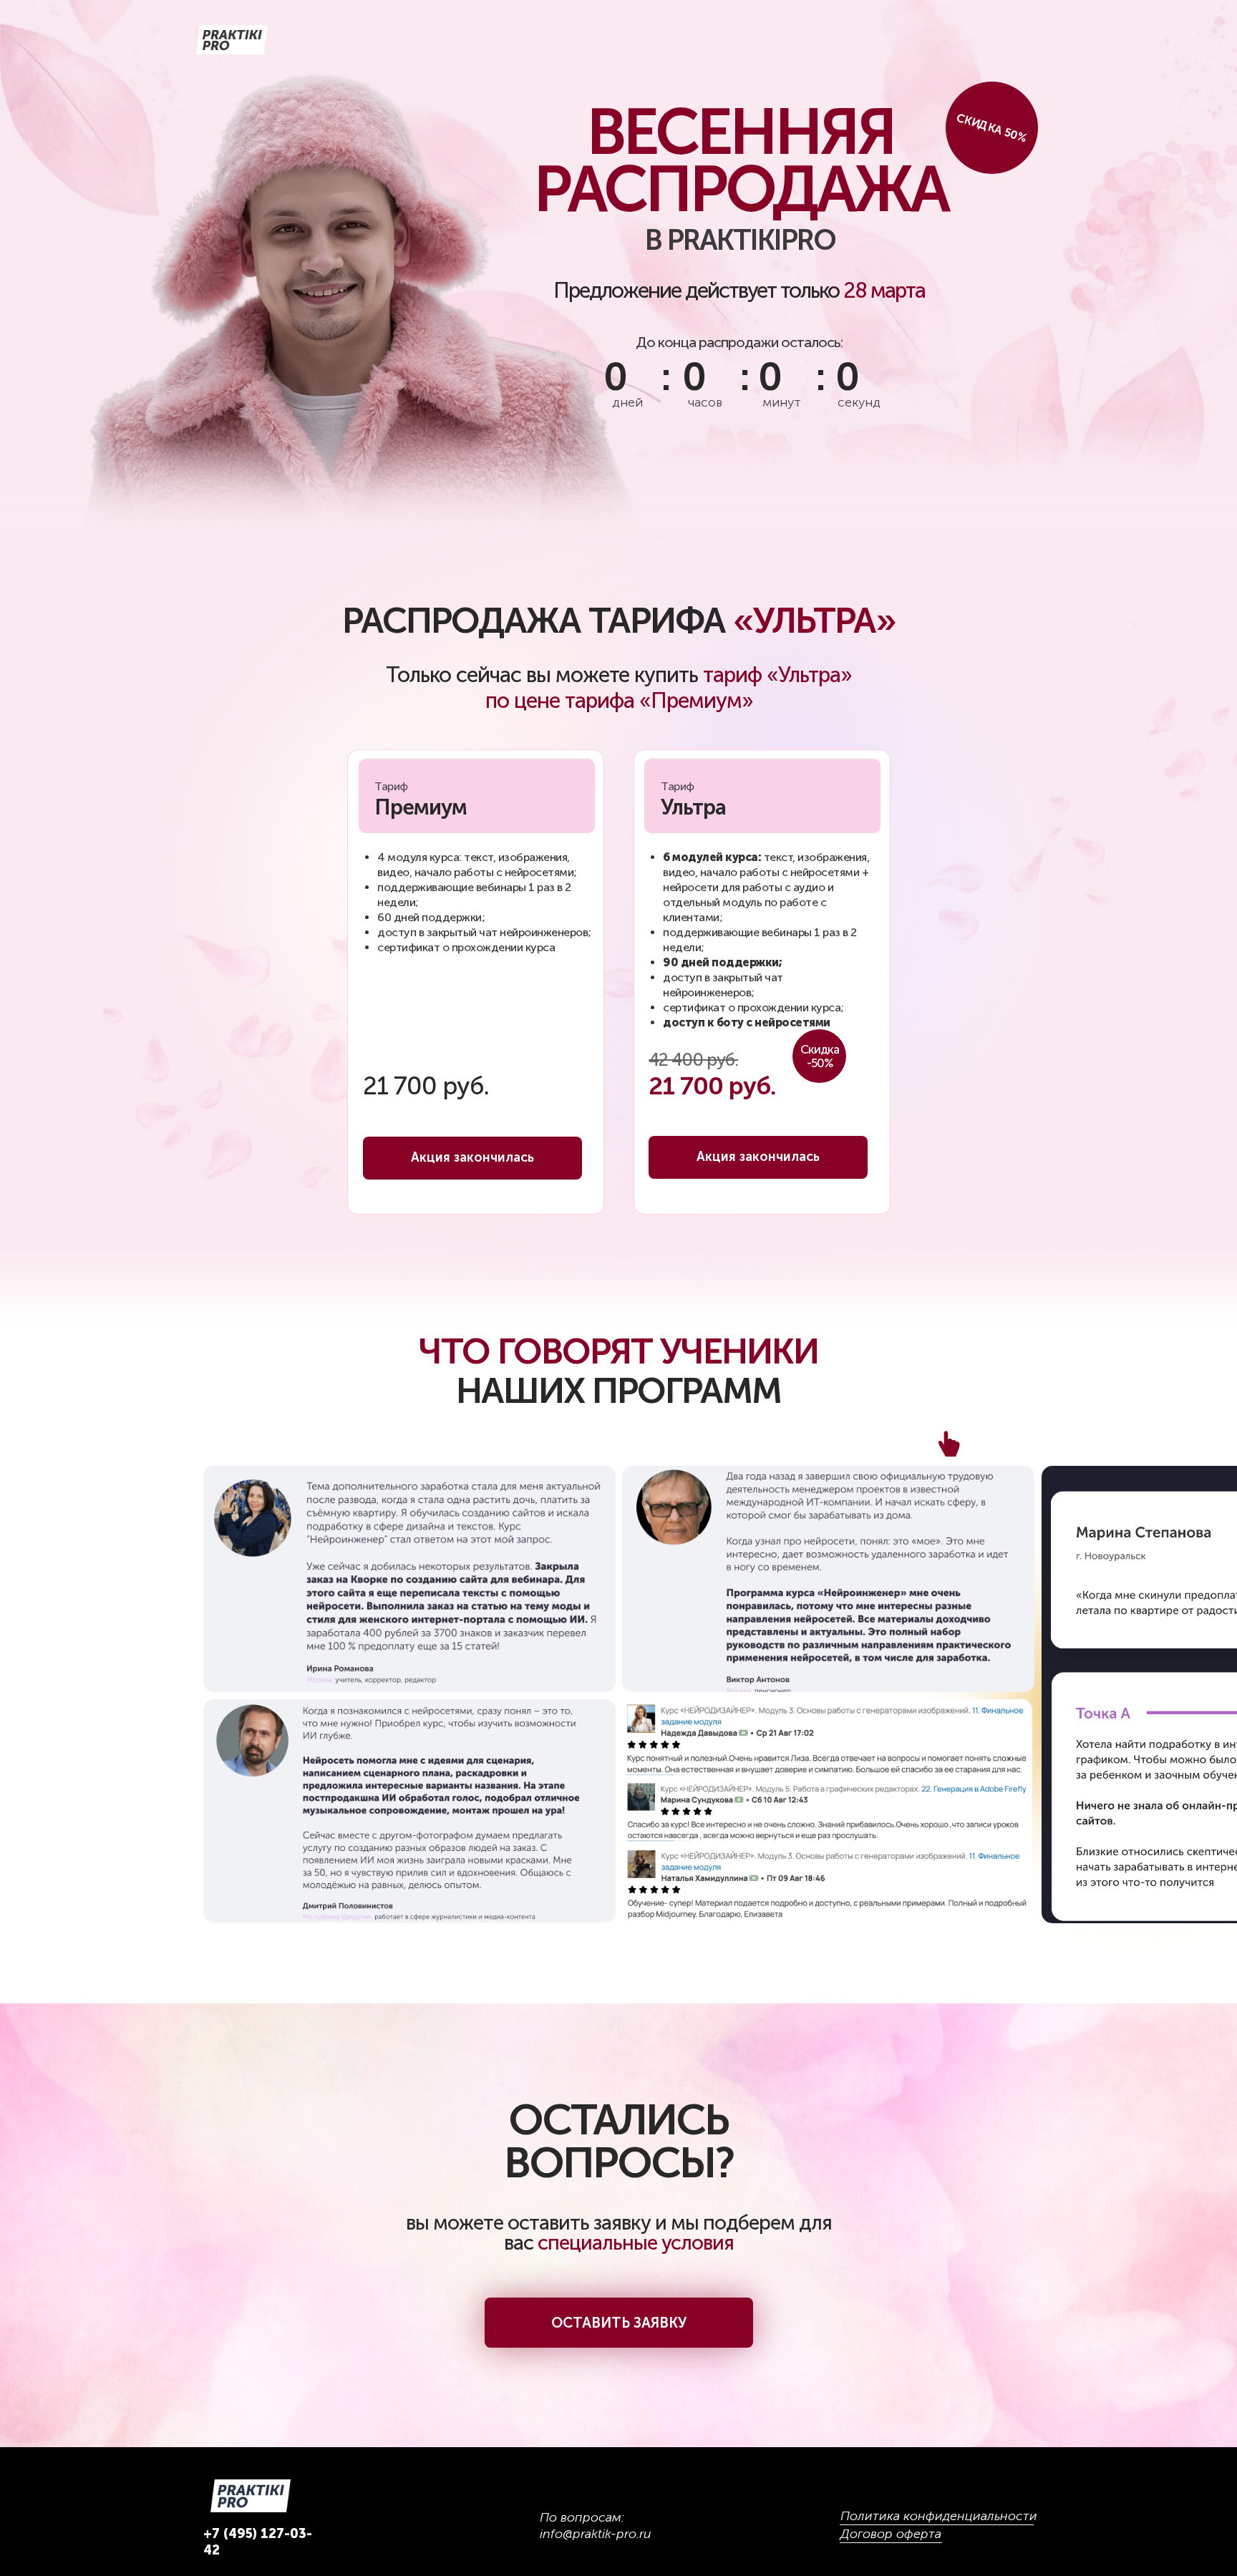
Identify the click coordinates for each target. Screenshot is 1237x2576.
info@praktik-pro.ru (596, 2534)
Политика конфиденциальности (939, 2516)
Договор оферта (891, 2534)
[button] (619, 2323)
